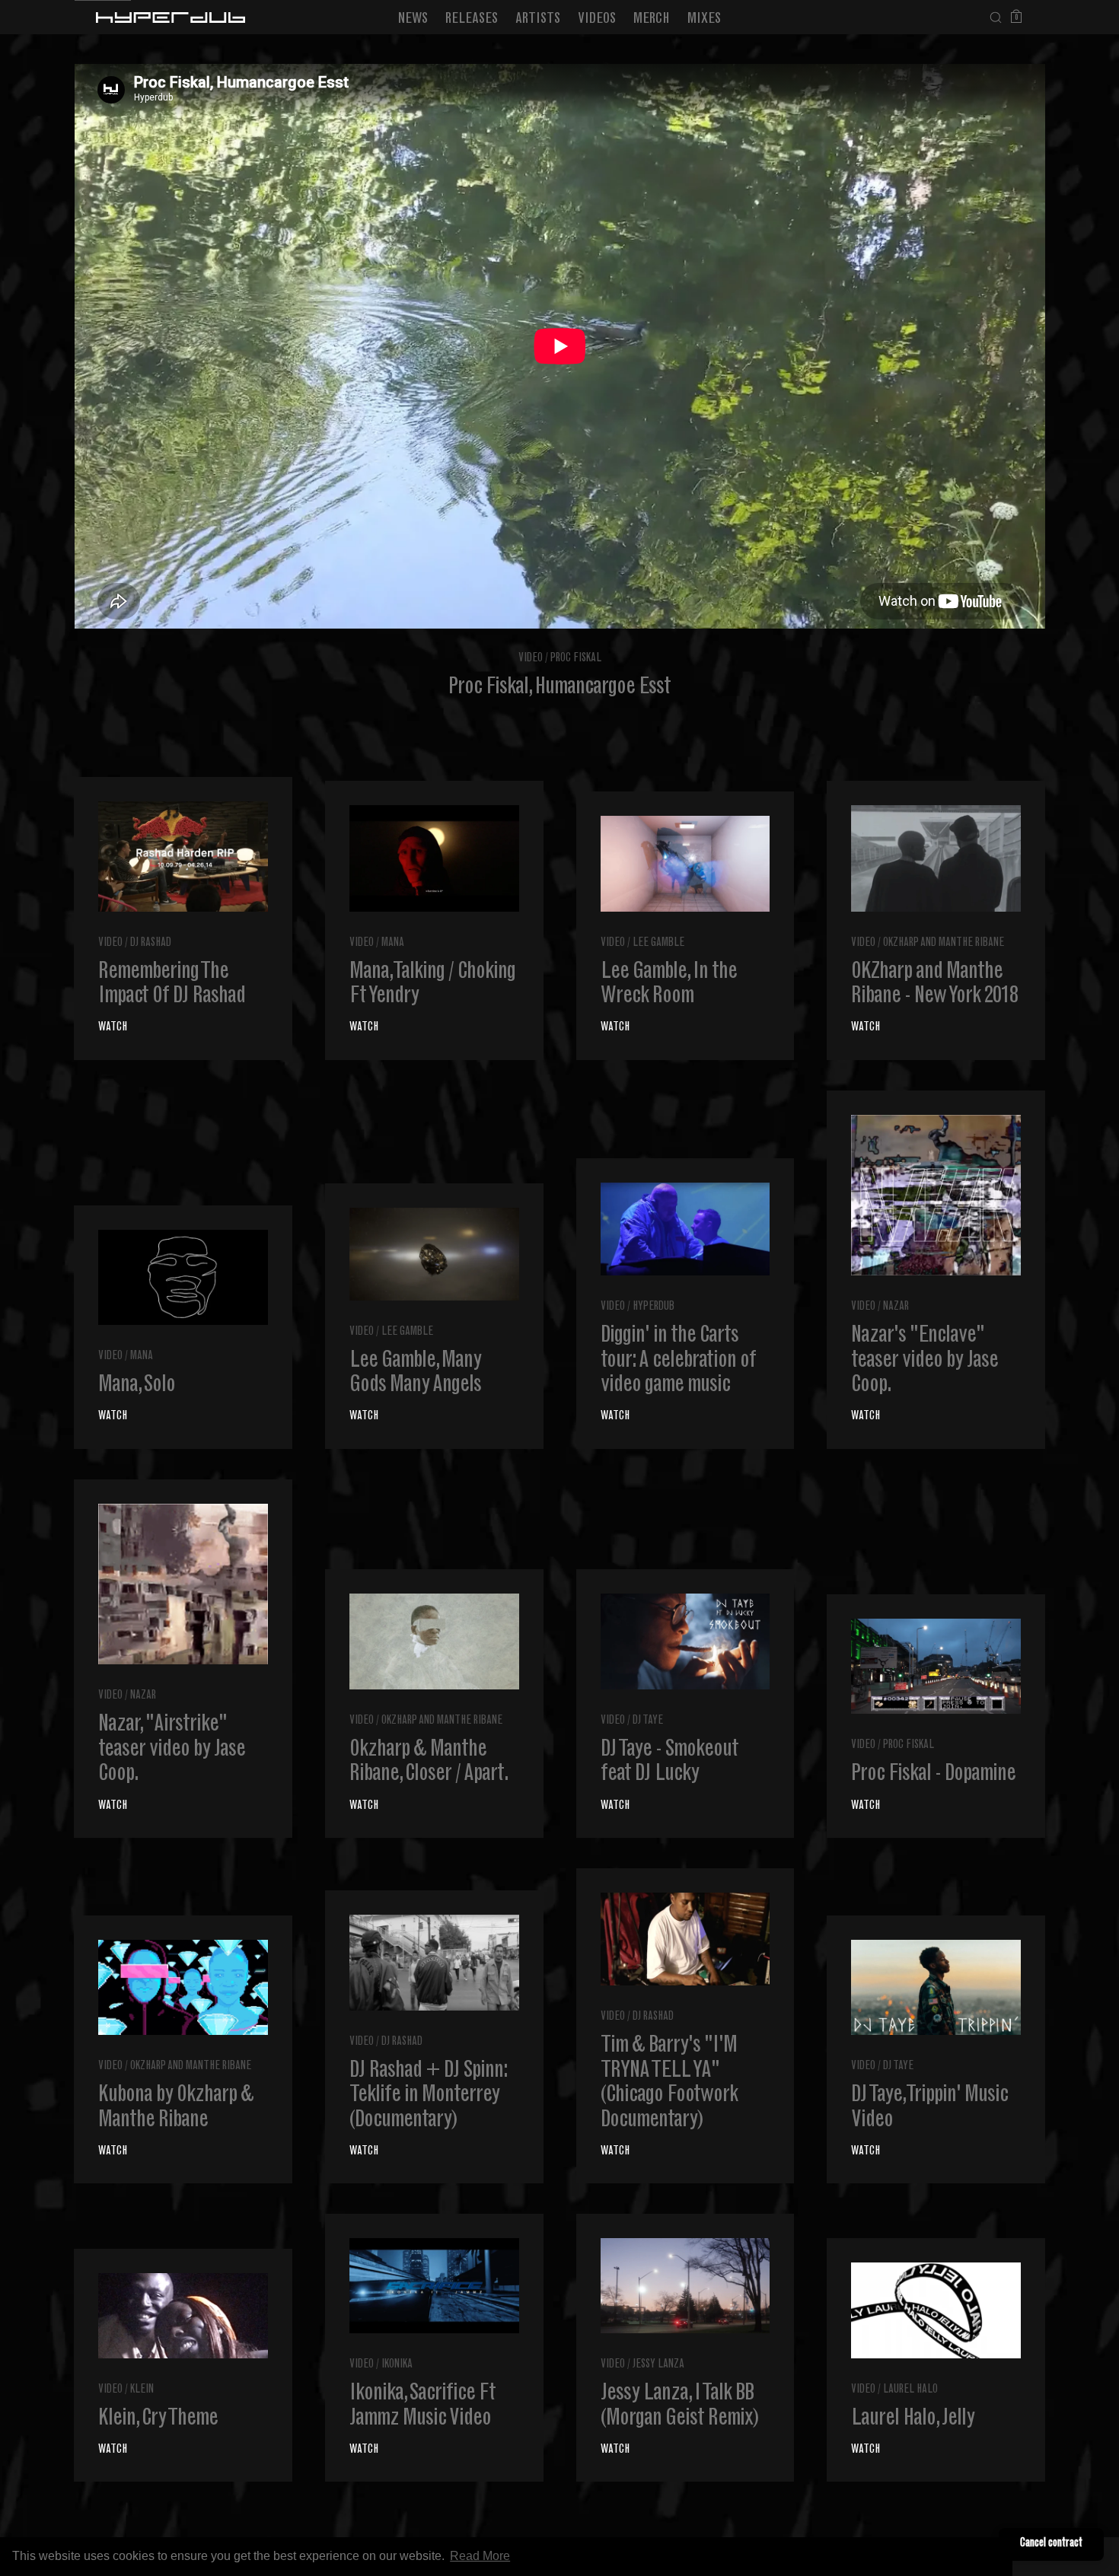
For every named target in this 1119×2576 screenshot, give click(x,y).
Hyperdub (654, 1307)
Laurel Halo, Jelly (913, 2419)
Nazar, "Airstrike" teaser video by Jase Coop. (172, 1750)
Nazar (896, 1307)
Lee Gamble (658, 943)
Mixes (704, 19)
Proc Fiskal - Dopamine (933, 1775)
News (413, 19)
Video (531, 659)
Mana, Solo (137, 1386)
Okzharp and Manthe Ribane (442, 1721)
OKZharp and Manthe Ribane (944, 943)
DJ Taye (648, 1721)
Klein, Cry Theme (158, 2419)
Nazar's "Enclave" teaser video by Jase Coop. (925, 1361)
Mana (393, 943)
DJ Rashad (151, 943)
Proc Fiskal (576, 659)
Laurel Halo (910, 2390)
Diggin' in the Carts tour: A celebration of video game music (678, 1361)
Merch (652, 19)
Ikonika (397, 2365)
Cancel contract (1051, 2544)
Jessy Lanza (658, 2365)
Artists (538, 19)
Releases (472, 19)
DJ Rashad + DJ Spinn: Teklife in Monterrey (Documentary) (428, 2096)
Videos (597, 19)
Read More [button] (480, 2556)
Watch (113, 1028)
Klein (142, 2390)
